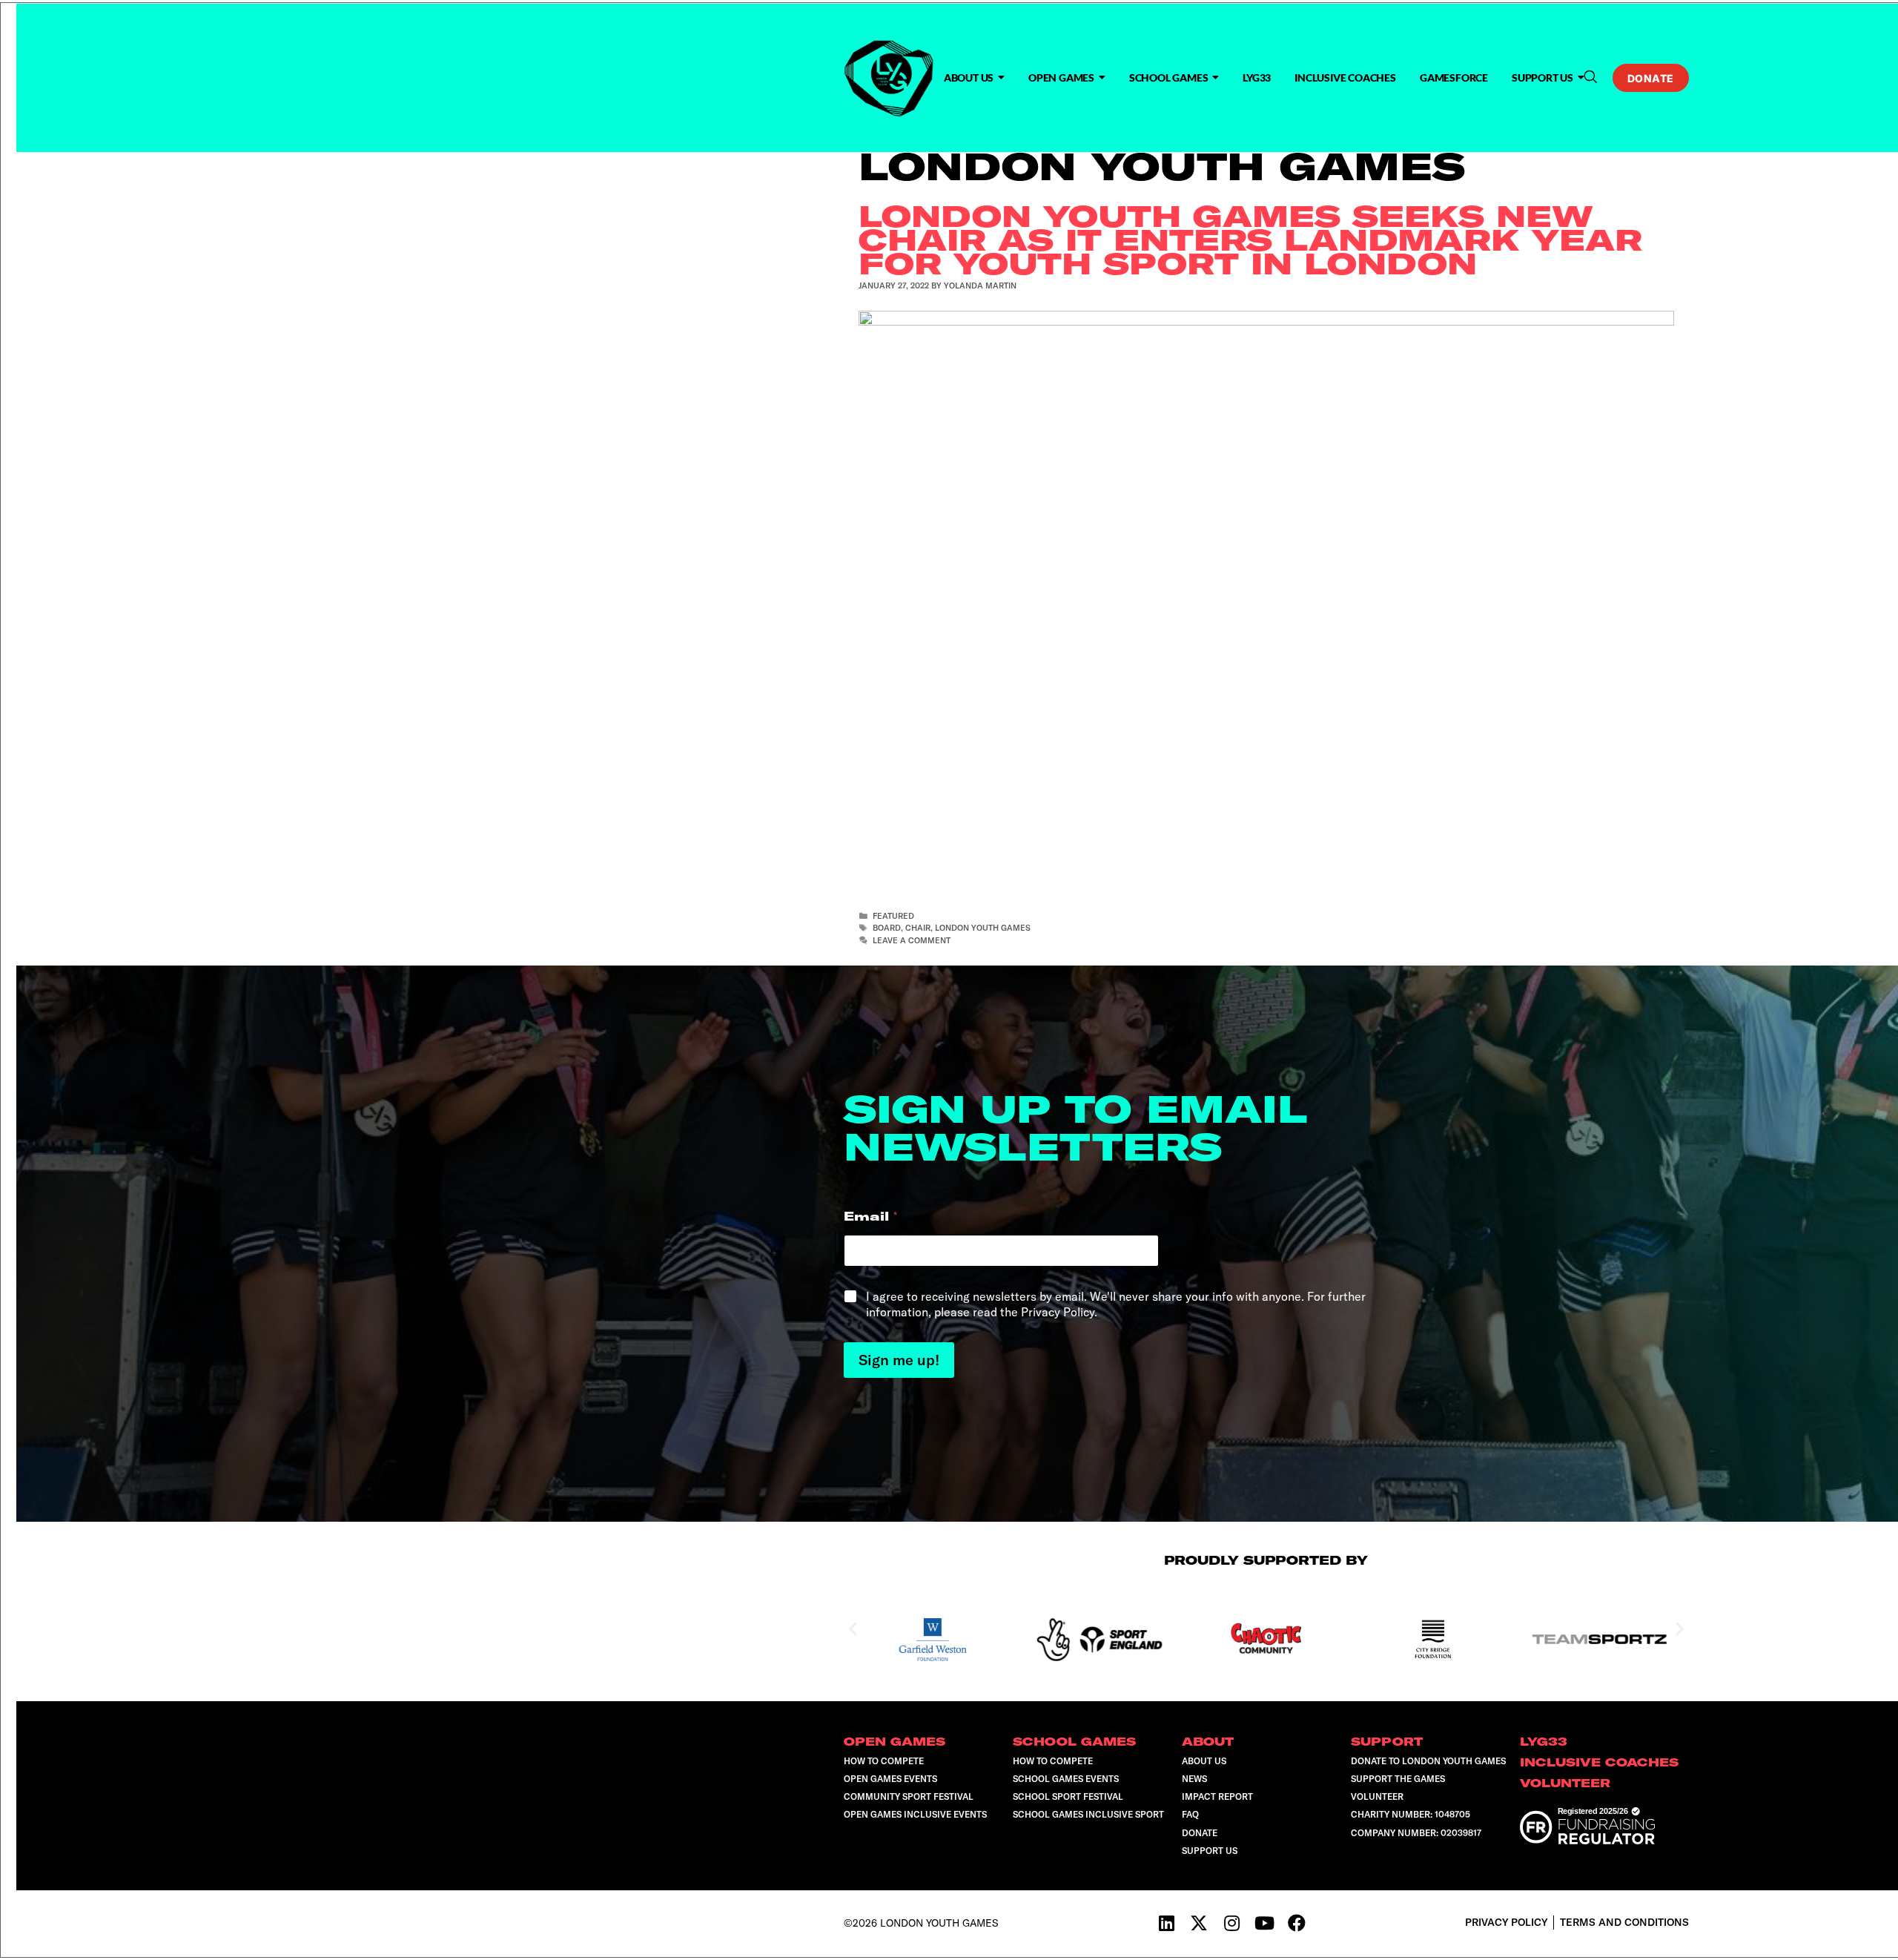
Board (887, 928)
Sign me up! (899, 1360)
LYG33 (1257, 77)
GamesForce (1454, 77)
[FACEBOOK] (1297, 1923)
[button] (1590, 77)
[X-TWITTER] (1199, 1923)
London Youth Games (983, 928)
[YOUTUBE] (1264, 1923)
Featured (893, 916)
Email (870, 1217)
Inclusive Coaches (1345, 77)
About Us (969, 77)
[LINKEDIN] (1166, 1923)
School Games (1169, 77)
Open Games (1061, 77)
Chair (918, 928)
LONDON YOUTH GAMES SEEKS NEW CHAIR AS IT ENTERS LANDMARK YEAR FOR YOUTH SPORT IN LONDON (1250, 240)
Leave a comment (912, 940)
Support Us (1542, 77)
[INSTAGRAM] (1231, 1923)
